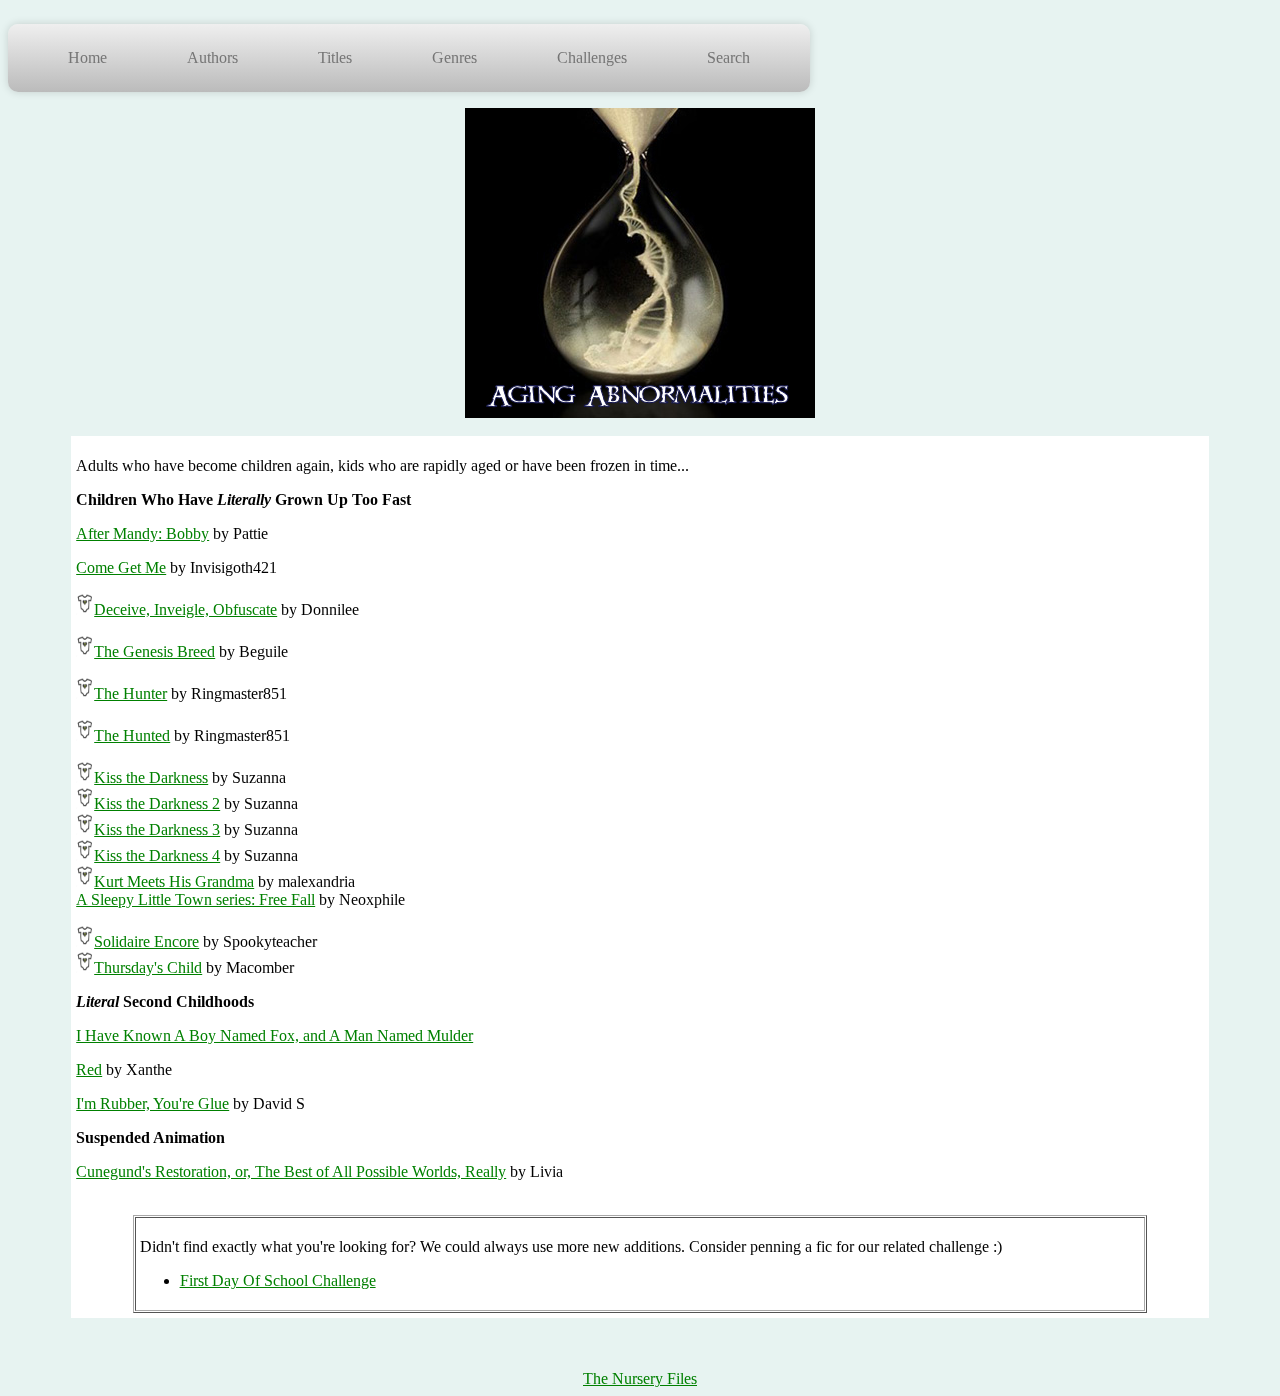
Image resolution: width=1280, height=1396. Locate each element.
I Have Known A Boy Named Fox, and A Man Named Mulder (274, 1035)
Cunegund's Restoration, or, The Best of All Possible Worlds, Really (291, 1171)
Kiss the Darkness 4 (157, 855)
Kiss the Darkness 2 (157, 803)
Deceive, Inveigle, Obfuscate (185, 609)
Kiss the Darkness (151, 777)
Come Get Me (121, 567)
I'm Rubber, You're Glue (152, 1103)
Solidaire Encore (146, 941)
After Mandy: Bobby (142, 533)
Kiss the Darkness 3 (157, 829)
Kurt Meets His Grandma (174, 881)
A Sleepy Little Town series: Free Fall (195, 899)
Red (89, 1069)
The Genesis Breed (154, 651)
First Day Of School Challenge (278, 1280)
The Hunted (132, 735)
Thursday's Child (148, 967)
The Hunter (130, 693)
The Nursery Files (640, 1378)
